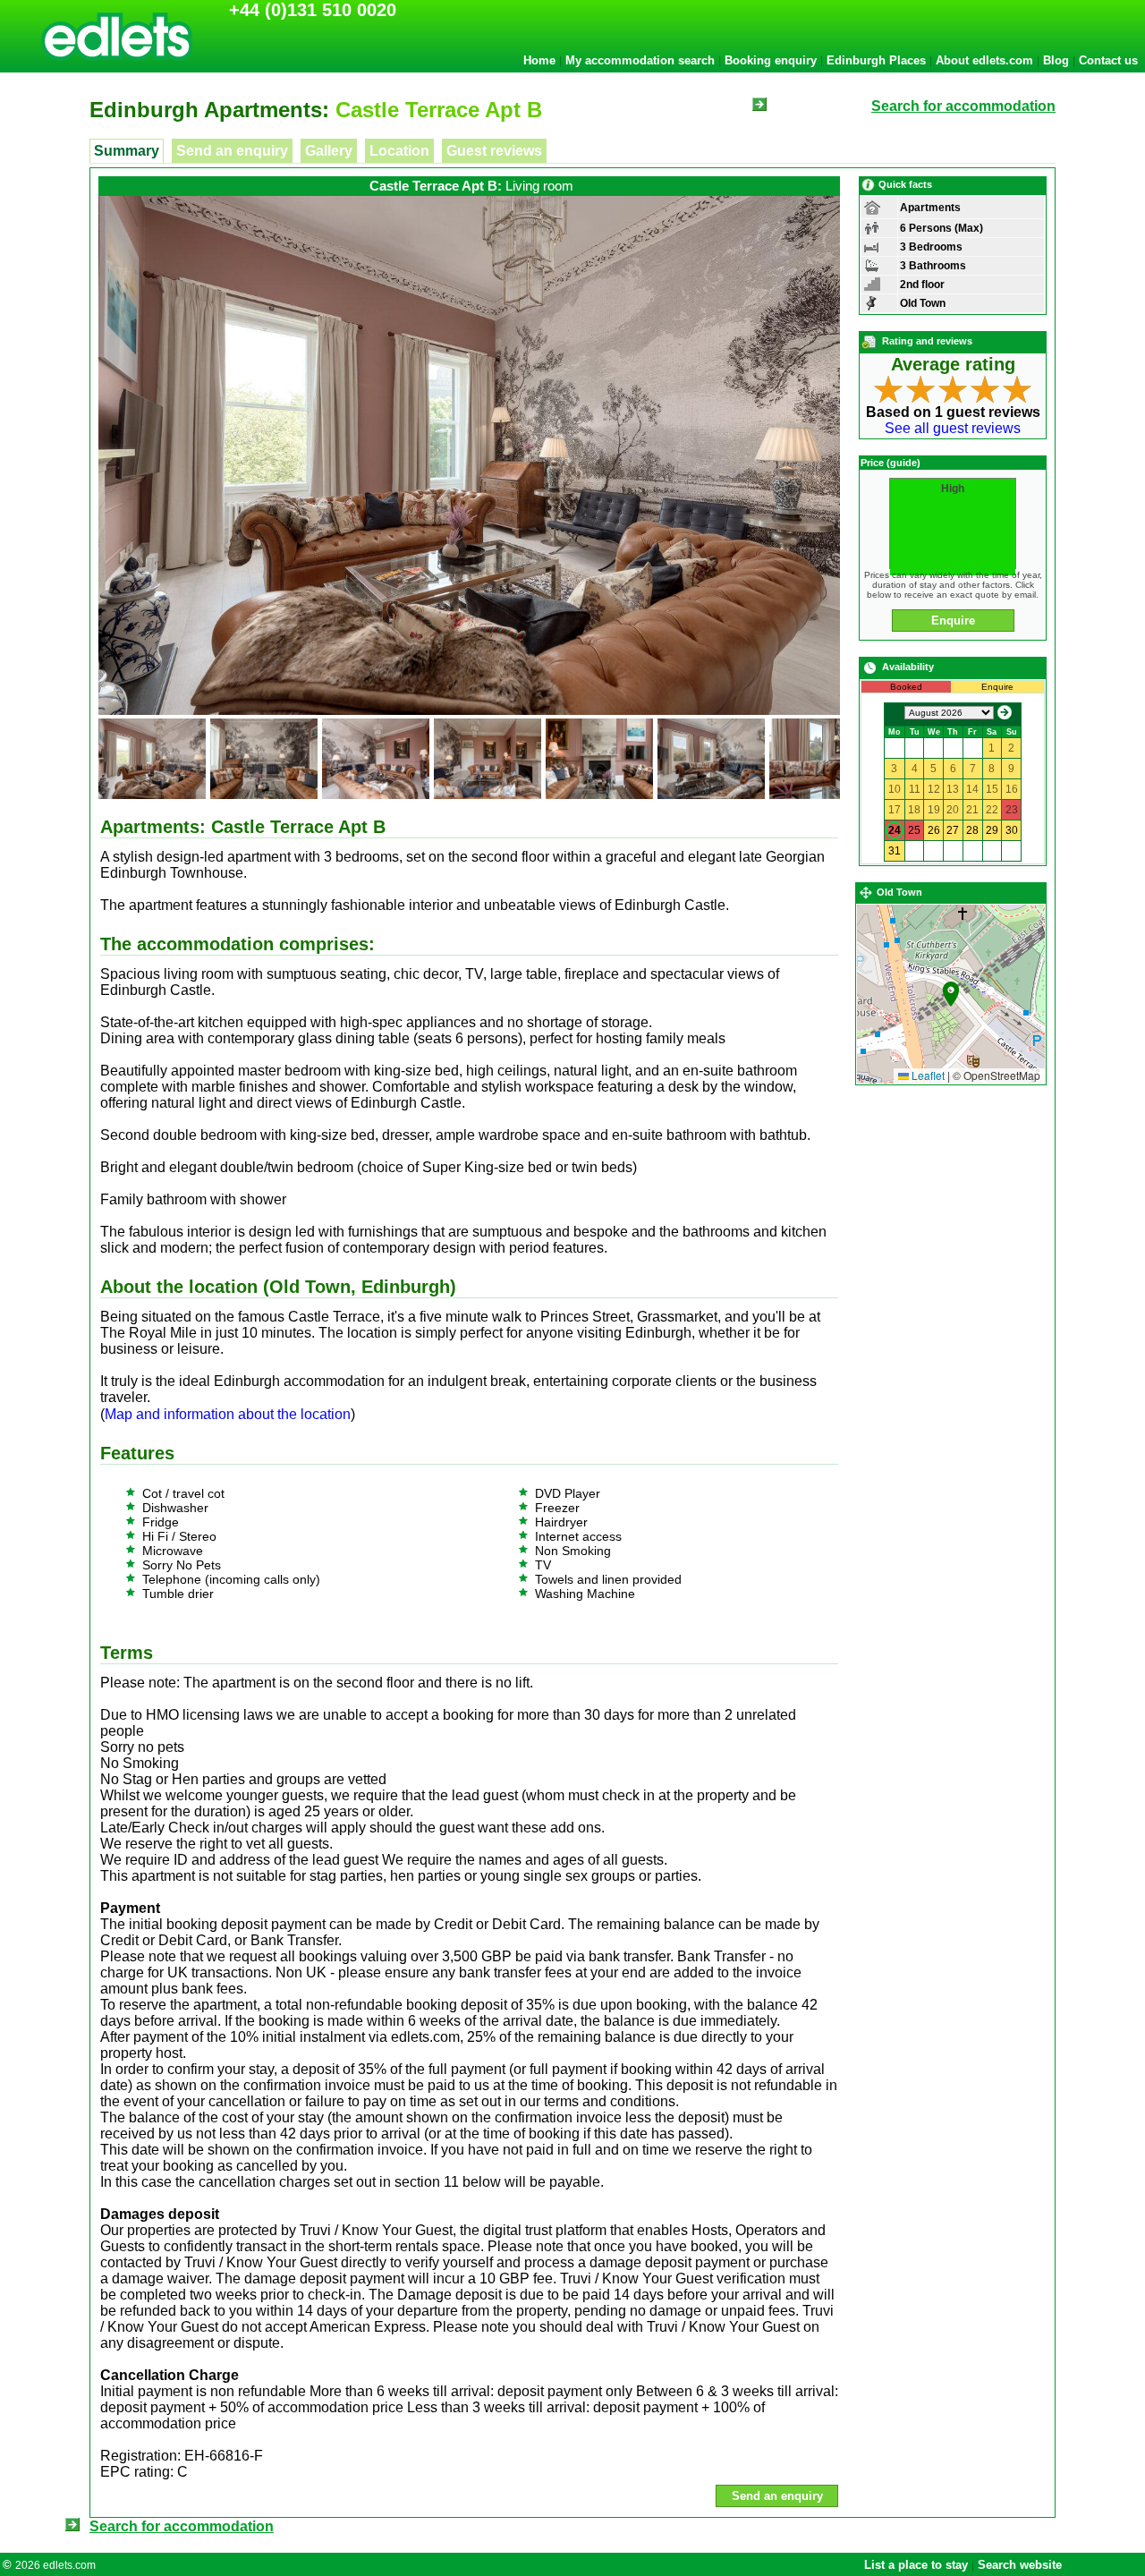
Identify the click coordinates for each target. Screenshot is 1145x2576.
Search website (1020, 2565)
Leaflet (927, 1075)
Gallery (329, 151)
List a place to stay (916, 2565)
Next (867, 419)
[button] (951, 994)
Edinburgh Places (876, 60)
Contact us (1108, 60)
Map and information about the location (228, 1414)
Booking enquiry (771, 60)
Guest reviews (494, 151)
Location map (949, 994)
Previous (72, 419)
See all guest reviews (953, 428)
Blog (1056, 60)
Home (539, 60)
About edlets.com (984, 60)
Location (399, 151)
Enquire (953, 621)
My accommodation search (640, 60)
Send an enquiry (232, 151)
